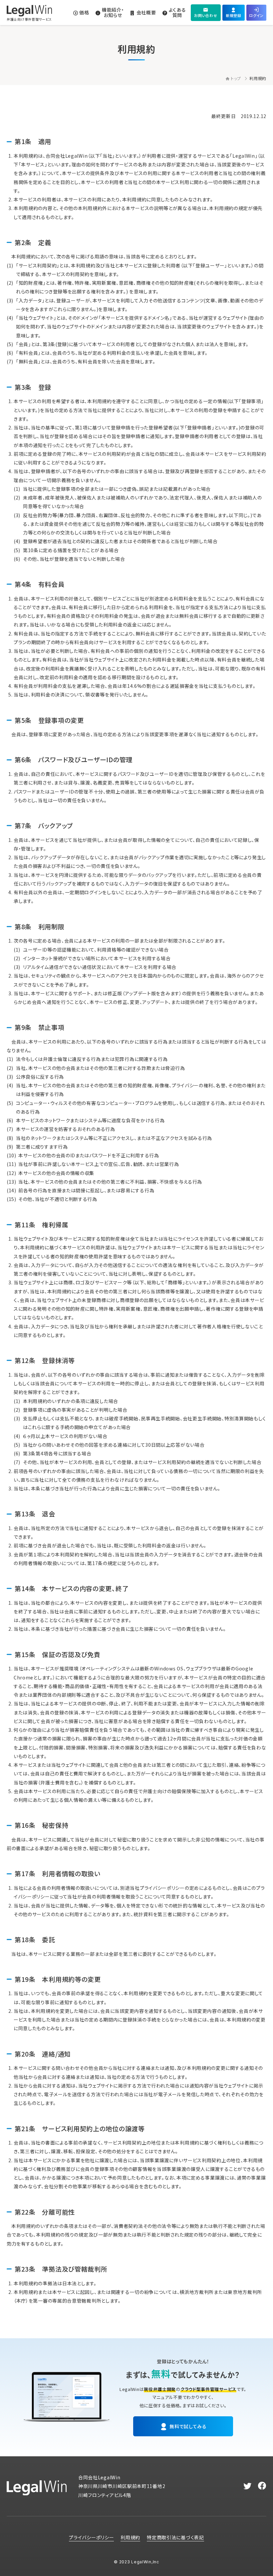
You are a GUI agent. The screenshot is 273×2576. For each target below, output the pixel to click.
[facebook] (262, 2486)
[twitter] (248, 2486)
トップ (236, 78)
